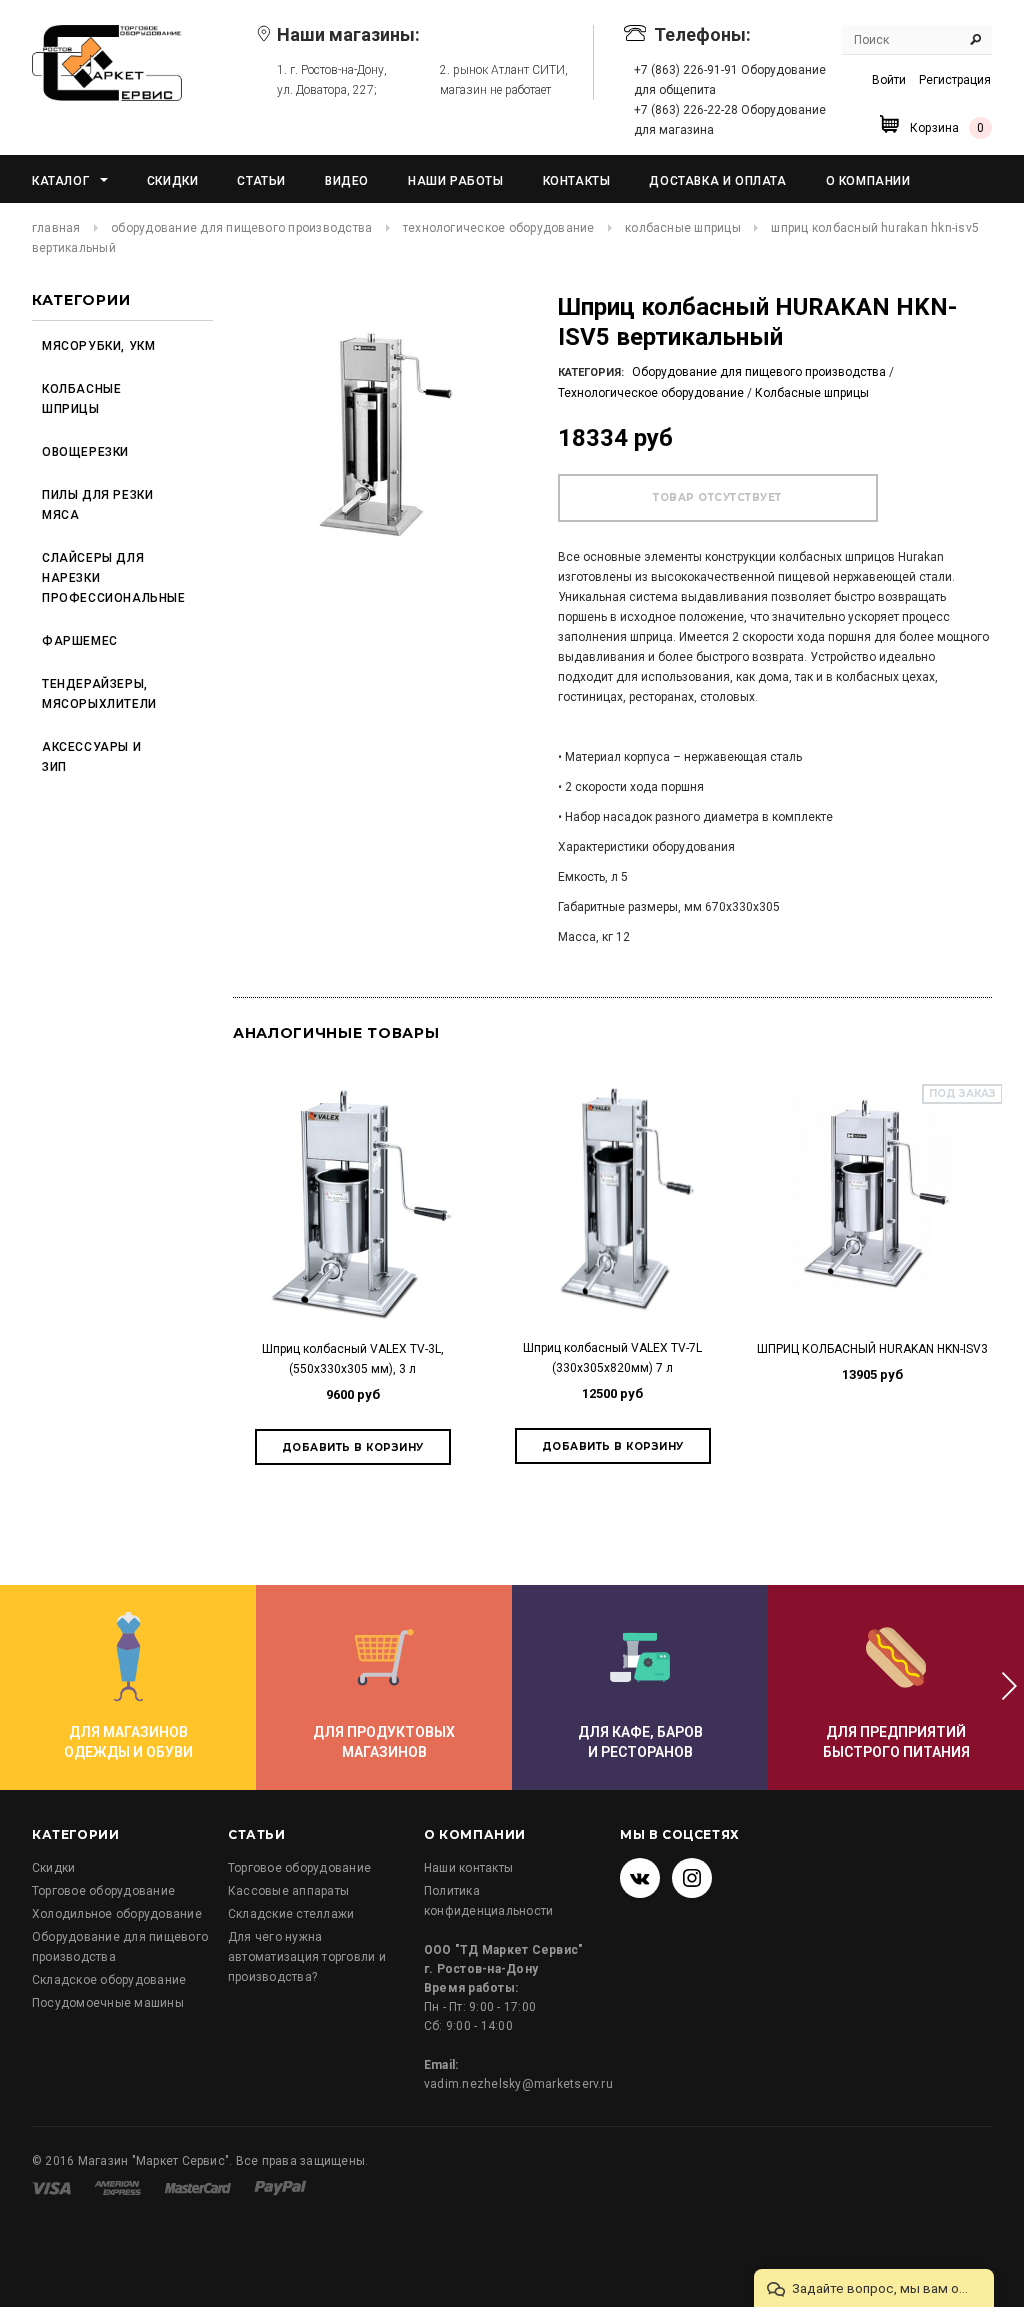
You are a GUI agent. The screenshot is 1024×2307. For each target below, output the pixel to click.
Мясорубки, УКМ (98, 346)
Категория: (591, 372)
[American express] (119, 2187)
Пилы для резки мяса (97, 505)
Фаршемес (80, 641)
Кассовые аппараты (288, 1891)
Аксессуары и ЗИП (91, 757)
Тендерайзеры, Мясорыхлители (99, 694)
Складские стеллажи (291, 1914)
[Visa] (53, 2187)
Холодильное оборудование (117, 1914)
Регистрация (955, 80)
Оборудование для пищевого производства (241, 228)
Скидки (53, 1868)
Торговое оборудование (103, 1891)
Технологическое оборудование (499, 228)
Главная (56, 228)
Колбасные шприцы (683, 228)
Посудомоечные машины (108, 2003)
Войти (889, 80)
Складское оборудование (109, 1980)
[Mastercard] (199, 2187)
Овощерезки (85, 452)
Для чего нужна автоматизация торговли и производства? (307, 1957)
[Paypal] (280, 2187)
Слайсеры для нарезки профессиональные (109, 578)
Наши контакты (468, 1868)
